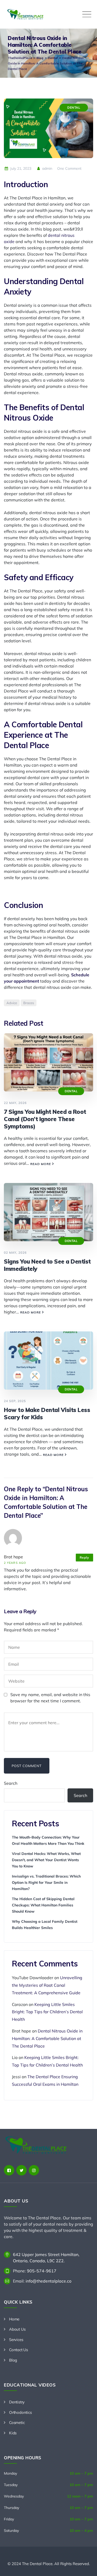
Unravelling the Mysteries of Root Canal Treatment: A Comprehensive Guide (47, 1985)
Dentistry (17, 2402)
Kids (13, 2433)
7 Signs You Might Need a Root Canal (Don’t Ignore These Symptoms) (45, 1119)
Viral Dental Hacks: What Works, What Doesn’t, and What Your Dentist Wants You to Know (46, 1860)
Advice (12, 1003)
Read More (41, 1164)
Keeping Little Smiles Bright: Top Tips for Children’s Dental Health (47, 2012)
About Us (17, 2329)
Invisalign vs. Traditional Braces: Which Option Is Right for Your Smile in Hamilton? (46, 1882)
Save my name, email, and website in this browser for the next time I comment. (50, 1698)
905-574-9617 (42, 2271)
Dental (74, 107)
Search (11, 1783)
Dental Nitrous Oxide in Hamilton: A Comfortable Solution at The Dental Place (47, 2038)
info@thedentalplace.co (48, 2281)
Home (14, 2319)
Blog (13, 2360)
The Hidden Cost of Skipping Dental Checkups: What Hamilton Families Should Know (43, 1905)
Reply (84, 1557)
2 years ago (15, 1563)
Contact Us (18, 2350)
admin (47, 168)
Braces (29, 1003)
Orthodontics (20, 2412)
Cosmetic (17, 2423)
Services (16, 2340)
